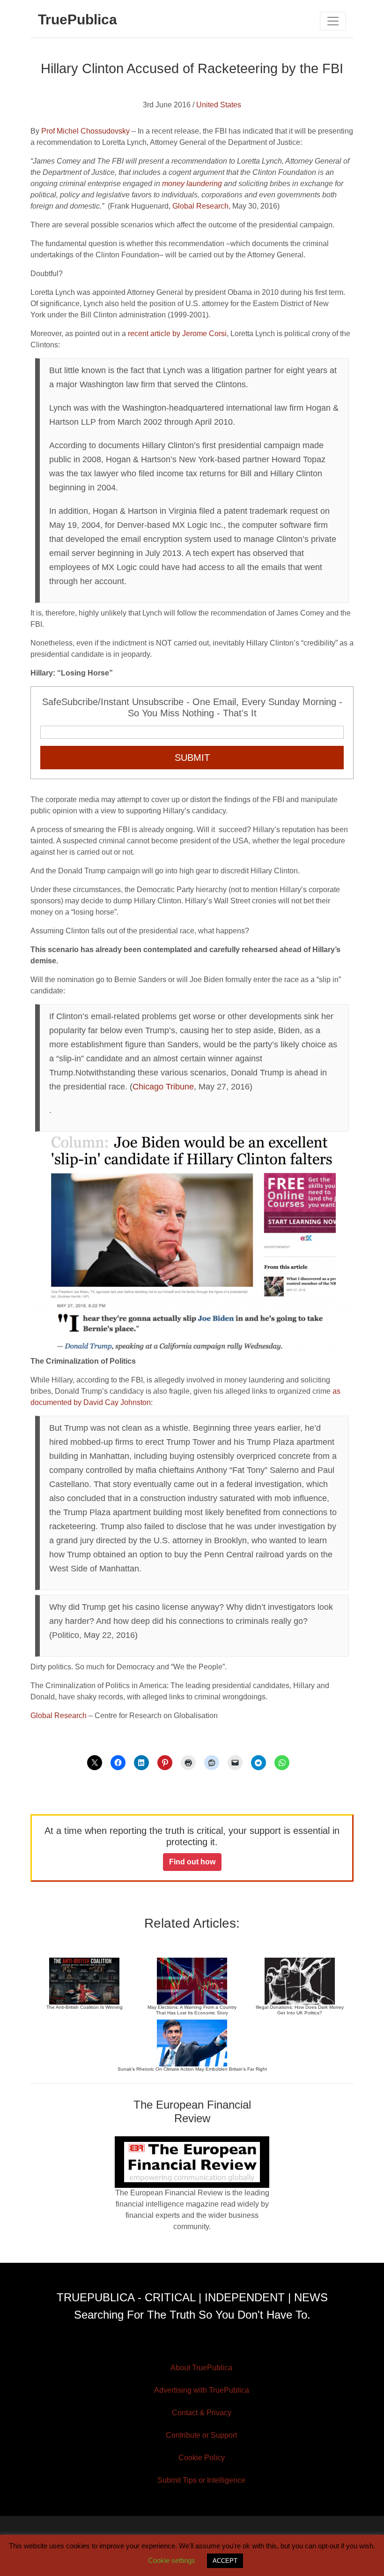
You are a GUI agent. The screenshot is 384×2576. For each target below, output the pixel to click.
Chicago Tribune (163, 1087)
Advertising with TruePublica (202, 2390)
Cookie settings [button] (172, 2560)
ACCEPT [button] (225, 2561)
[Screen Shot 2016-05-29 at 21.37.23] (192, 1217)
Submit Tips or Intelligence (201, 2480)
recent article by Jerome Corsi (177, 334)
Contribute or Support (201, 2435)
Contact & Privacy (202, 2413)
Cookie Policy (202, 2458)
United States (219, 105)
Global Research (199, 206)
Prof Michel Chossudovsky (85, 131)
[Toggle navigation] (333, 21)
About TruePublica (201, 2368)
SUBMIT (192, 758)
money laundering (192, 184)
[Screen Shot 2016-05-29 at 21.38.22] (192, 1327)
